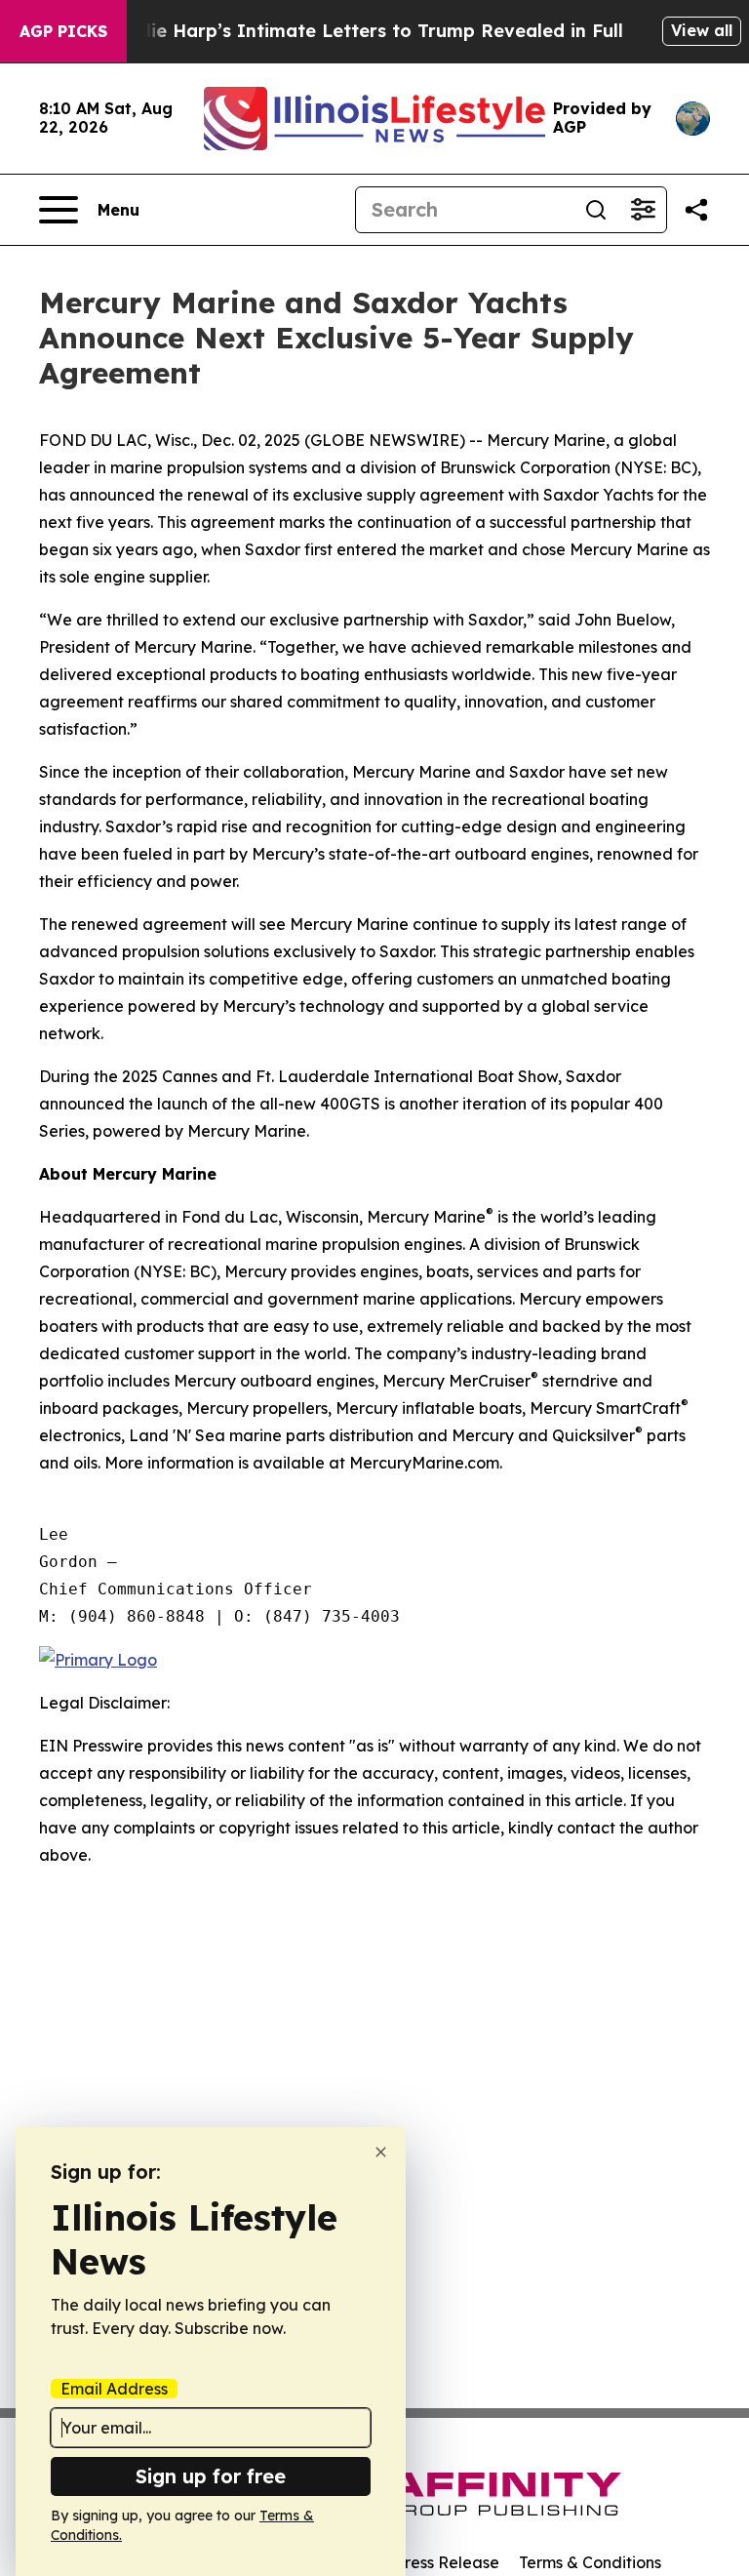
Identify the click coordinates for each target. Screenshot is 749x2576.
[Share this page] (696, 210)
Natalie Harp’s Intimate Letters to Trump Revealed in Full (362, 31)
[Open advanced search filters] (643, 210)
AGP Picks (63, 31)
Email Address (114, 2389)
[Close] (381, 2152)
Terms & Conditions (590, 2562)
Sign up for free (211, 2476)
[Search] (596, 210)
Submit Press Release (419, 2562)
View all (702, 30)
